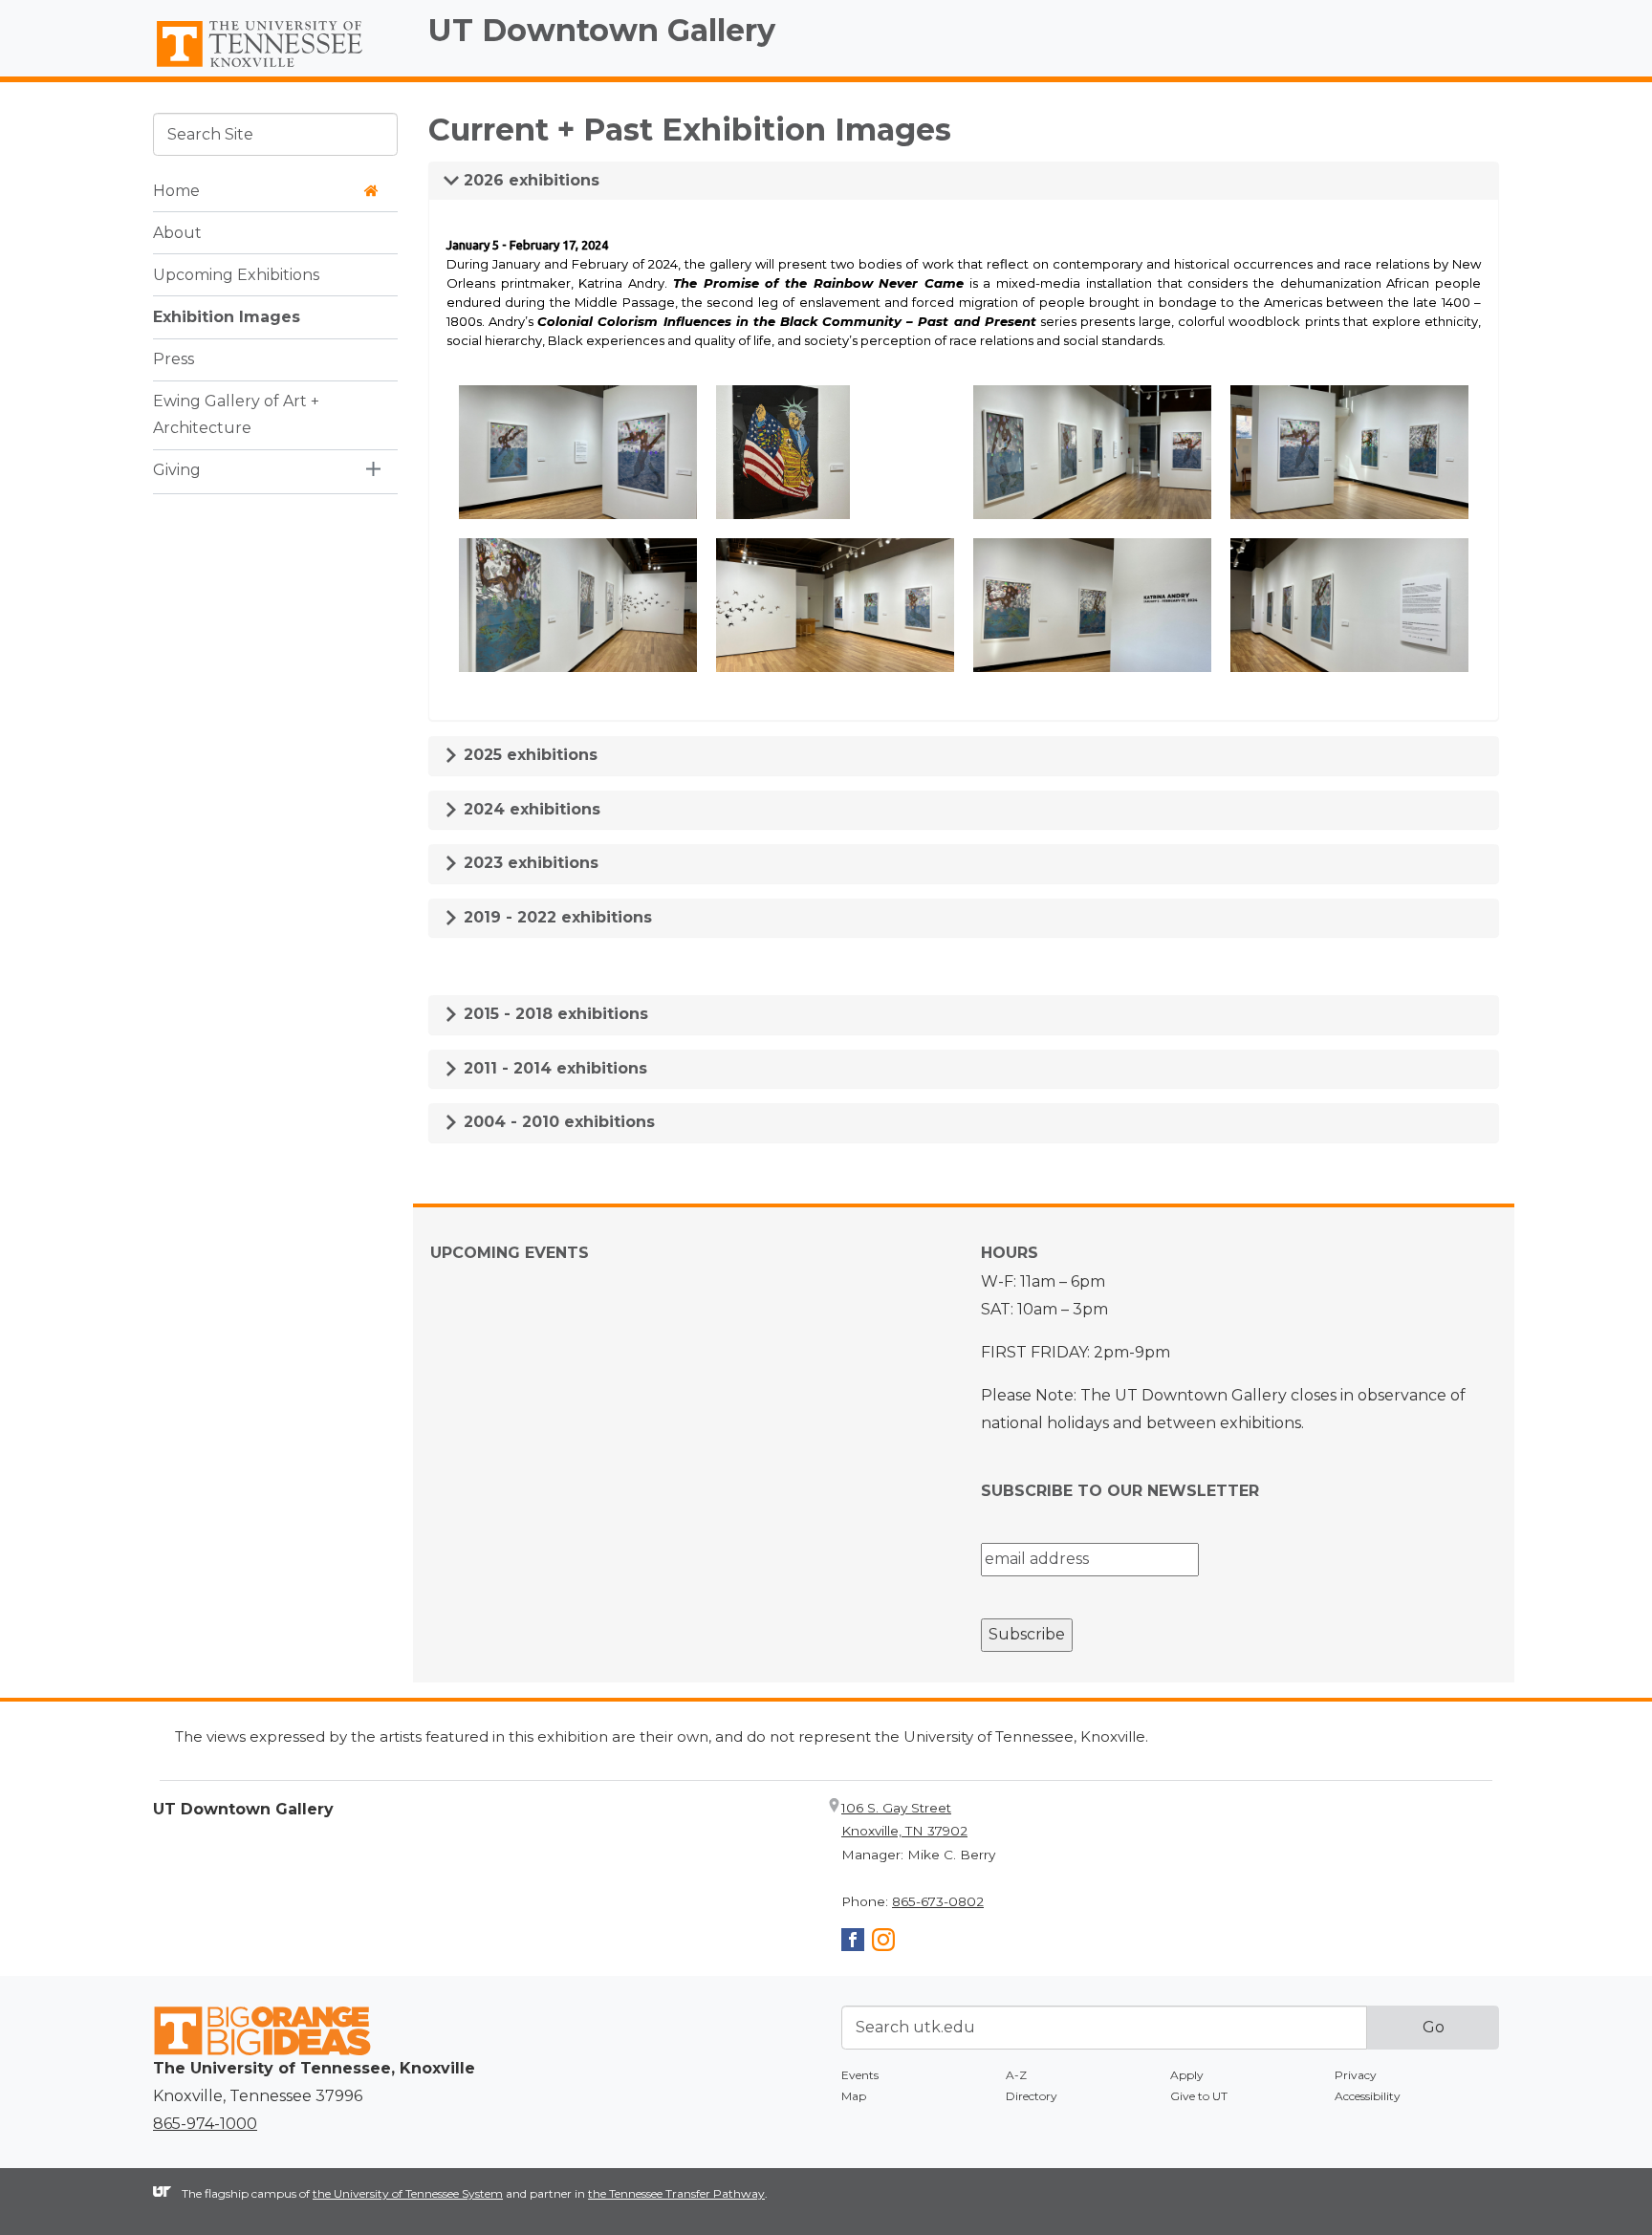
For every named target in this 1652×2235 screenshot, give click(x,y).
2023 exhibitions (529, 863)
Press (174, 358)
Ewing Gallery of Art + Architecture (236, 414)
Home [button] (176, 190)
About (177, 232)
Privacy (1356, 2075)
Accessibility (1368, 2096)
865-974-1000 (205, 2124)
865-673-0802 (938, 1901)
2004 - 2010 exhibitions (557, 1122)
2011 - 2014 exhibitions (553, 1068)
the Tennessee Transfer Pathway (676, 2193)
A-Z (1016, 2075)
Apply (1187, 2075)
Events (860, 2075)
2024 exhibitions (530, 809)
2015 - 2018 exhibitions (554, 1014)
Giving (177, 470)
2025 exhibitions (528, 755)
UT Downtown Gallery (602, 30)
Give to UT (1199, 2096)
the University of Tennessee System (408, 2193)
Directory (1032, 2096)
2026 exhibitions (529, 180)
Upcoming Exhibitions (236, 274)
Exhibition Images (227, 316)
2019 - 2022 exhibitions (555, 917)
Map (854, 2096)
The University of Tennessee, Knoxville (275, 68)
